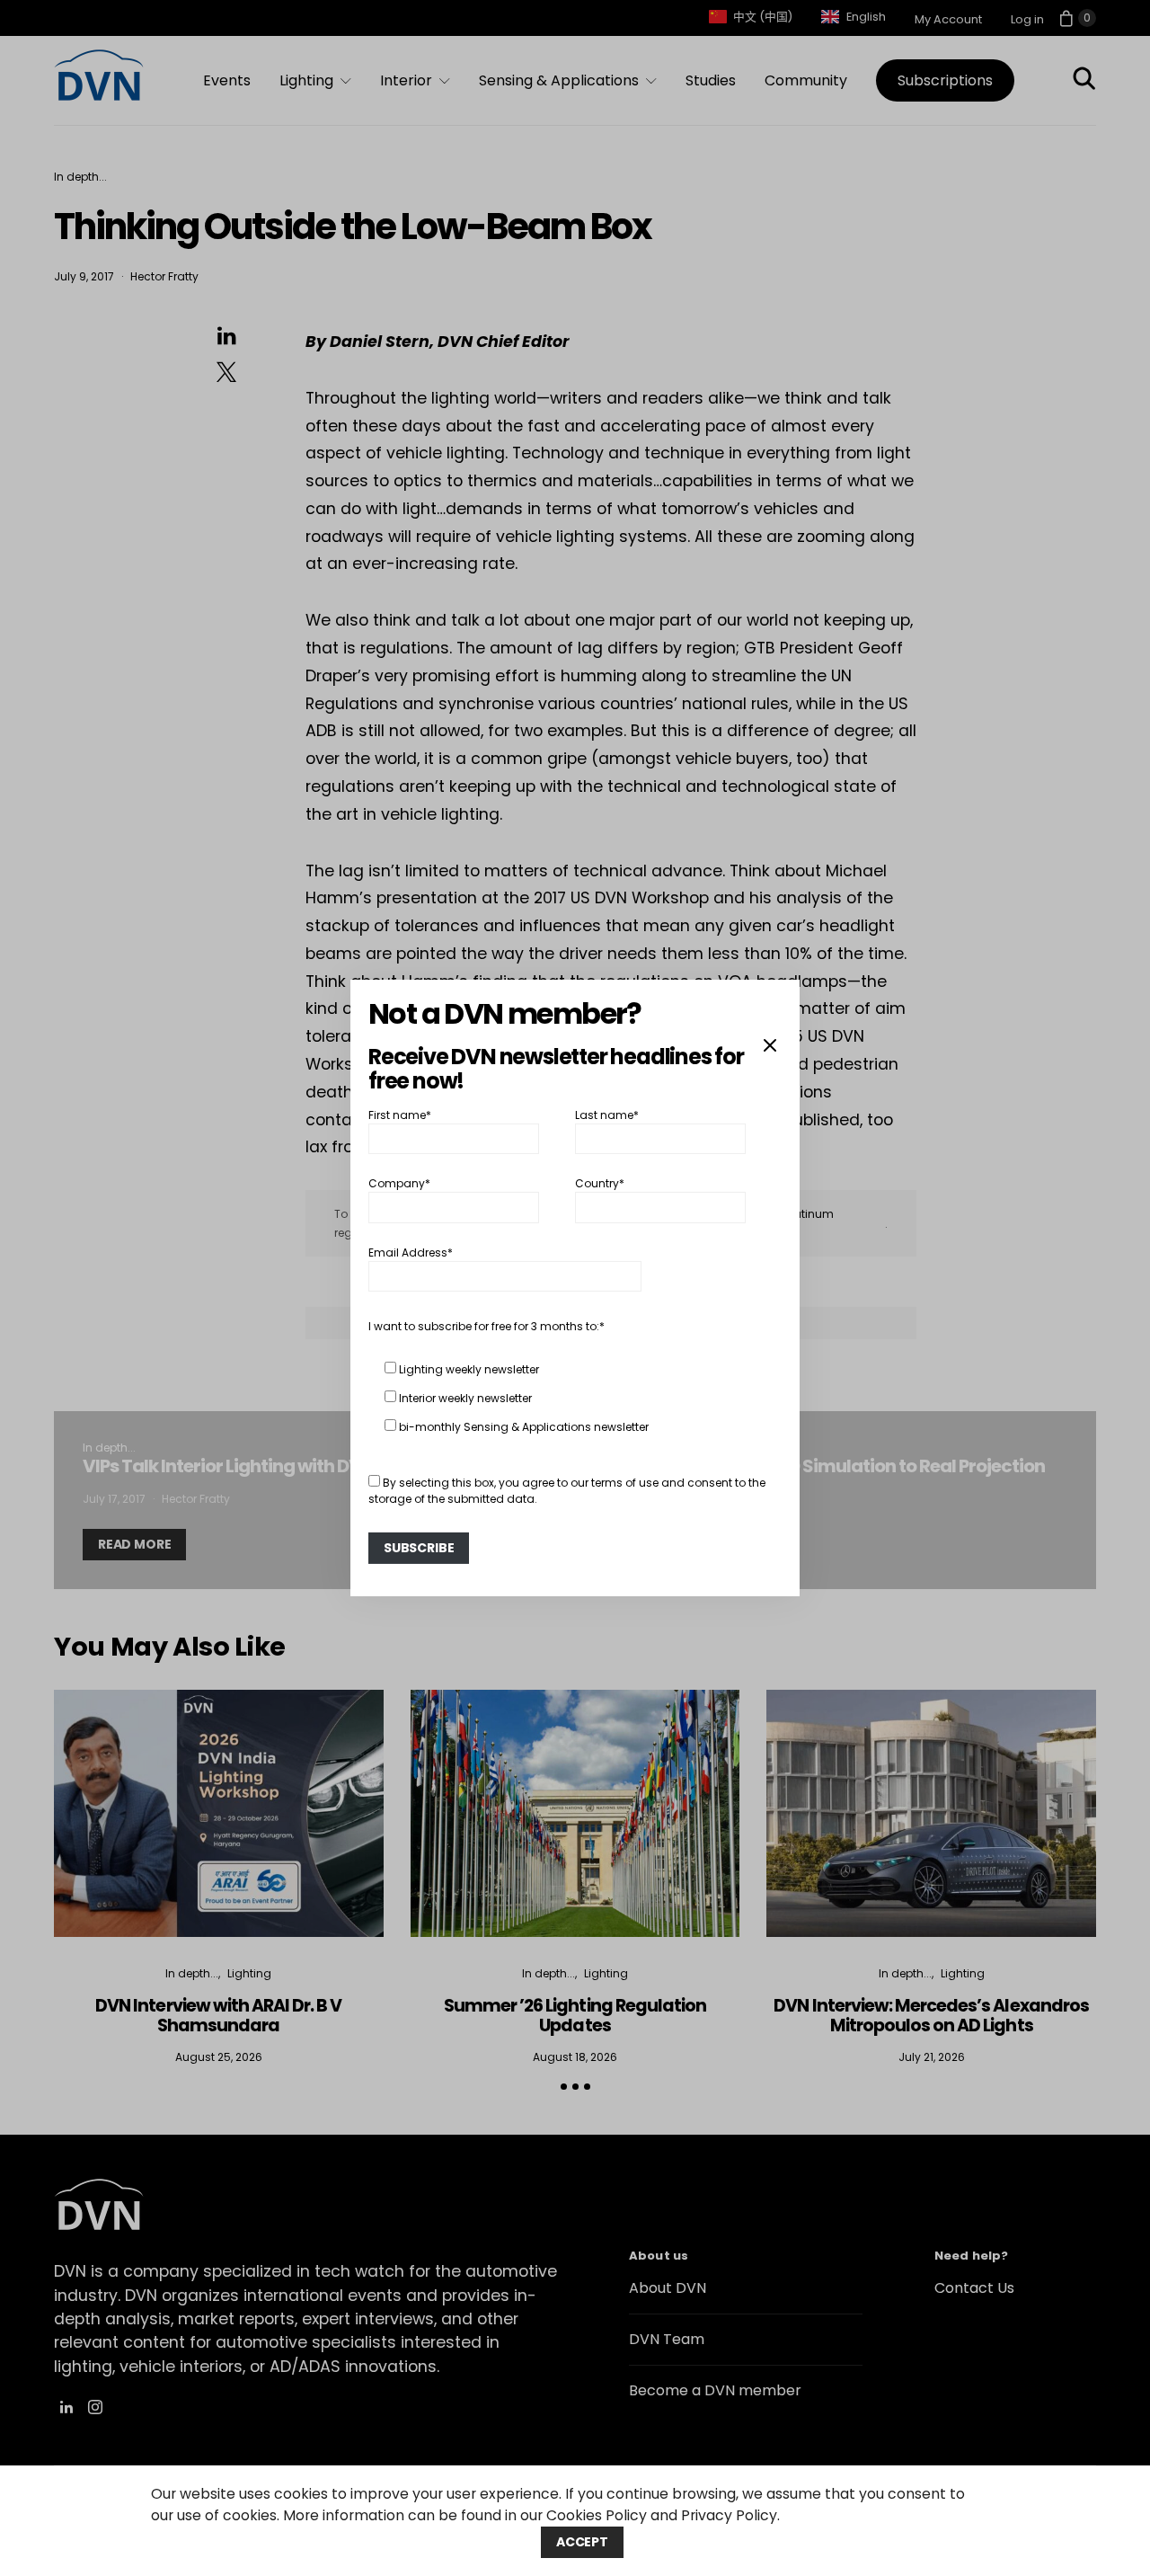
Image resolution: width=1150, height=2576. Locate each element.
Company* (399, 1183)
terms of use (625, 1483)
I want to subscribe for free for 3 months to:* (487, 1326)
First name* (400, 1115)
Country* (600, 1183)
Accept (582, 2542)
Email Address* (411, 1252)
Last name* (607, 1115)
